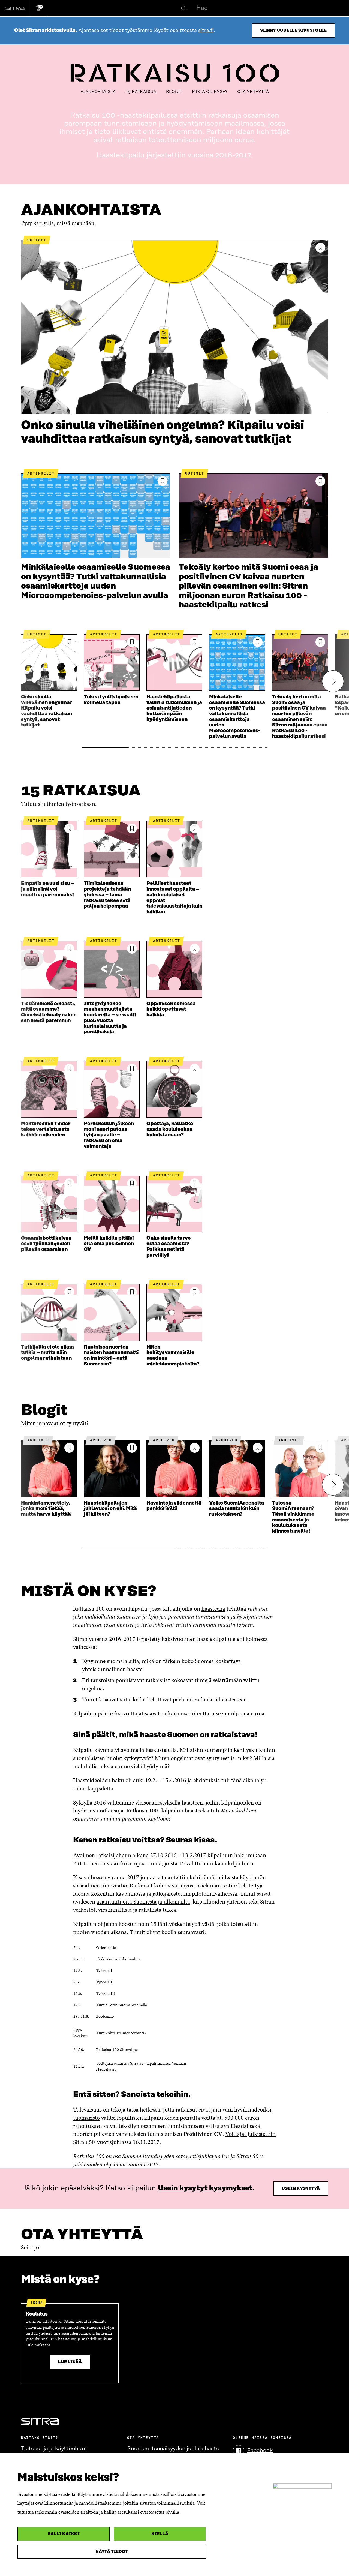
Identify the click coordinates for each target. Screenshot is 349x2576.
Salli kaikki (64, 2534)
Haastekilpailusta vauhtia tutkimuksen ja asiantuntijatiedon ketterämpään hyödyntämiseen (174, 708)
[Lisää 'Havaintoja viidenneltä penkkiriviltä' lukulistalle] (195, 1448)
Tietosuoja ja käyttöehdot (54, 2449)
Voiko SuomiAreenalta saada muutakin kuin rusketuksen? (237, 1509)
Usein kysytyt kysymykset (205, 2188)
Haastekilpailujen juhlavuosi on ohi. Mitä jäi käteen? (110, 1509)
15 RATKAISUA (141, 92)
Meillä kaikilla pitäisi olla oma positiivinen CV (109, 1244)
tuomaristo (86, 2118)
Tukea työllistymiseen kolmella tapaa (111, 700)
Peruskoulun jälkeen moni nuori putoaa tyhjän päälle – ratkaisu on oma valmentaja (109, 1135)
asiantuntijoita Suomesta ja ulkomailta (143, 1901)
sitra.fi (206, 31)
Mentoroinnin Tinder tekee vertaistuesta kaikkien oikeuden (46, 1129)
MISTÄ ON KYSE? (210, 92)
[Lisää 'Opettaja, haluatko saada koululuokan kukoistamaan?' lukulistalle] (195, 1069)
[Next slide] (333, 681)
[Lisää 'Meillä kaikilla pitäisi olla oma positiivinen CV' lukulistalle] (132, 1183)
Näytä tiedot (112, 2552)
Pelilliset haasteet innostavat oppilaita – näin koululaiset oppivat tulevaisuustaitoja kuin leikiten (174, 898)
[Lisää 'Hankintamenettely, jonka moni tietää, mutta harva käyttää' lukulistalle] (69, 1448)
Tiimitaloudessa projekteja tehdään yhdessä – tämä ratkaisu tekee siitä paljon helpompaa (107, 895)
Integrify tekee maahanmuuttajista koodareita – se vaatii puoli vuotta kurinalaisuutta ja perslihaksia (110, 1018)
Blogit (174, 92)
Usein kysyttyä (301, 2189)
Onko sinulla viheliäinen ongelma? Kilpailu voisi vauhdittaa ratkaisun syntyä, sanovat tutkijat (163, 432)
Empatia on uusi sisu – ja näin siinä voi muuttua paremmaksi (48, 889)
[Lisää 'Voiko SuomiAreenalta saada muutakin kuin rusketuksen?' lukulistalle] (258, 1448)
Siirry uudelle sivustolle (293, 30)
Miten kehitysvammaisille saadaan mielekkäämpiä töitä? (173, 1356)
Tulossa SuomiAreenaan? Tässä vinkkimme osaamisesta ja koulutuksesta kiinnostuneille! (293, 1517)
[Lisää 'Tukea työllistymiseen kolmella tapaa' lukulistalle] (132, 642)
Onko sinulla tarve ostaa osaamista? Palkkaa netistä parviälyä (169, 1247)
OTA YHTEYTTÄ (253, 92)
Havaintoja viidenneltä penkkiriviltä (174, 1506)
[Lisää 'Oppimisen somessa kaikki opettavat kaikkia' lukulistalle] (195, 949)
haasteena (213, 1609)
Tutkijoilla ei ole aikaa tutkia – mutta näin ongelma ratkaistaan (47, 1353)
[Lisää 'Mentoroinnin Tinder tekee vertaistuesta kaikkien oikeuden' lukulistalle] (69, 1069)
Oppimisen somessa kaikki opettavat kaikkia (171, 1009)
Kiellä (160, 2534)
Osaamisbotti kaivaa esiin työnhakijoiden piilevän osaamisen (46, 1244)
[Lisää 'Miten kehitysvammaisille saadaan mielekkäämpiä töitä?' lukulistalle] (195, 1292)
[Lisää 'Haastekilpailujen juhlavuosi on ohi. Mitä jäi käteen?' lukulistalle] (132, 1448)
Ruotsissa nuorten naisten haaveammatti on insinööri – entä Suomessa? (111, 1356)
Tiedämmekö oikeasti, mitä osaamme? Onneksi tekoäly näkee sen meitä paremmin (49, 1012)
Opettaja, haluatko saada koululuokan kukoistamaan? (170, 1129)
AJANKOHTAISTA (98, 92)
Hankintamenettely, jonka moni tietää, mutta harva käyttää (46, 1509)
